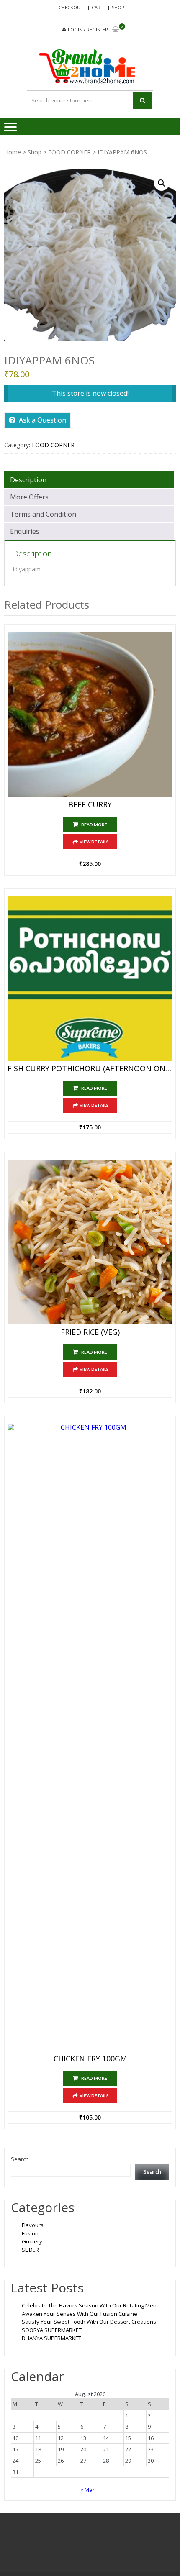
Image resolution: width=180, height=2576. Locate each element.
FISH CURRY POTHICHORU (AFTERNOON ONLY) (90, 1069)
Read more (94, 825)
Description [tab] (28, 480)
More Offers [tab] (29, 497)
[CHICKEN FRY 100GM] (90, 1737)
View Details (94, 842)
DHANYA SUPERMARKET (51, 2338)
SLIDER (30, 2250)
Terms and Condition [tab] (43, 514)
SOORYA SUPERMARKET (52, 2330)
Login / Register (88, 29)
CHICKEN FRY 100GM (90, 2059)
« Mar (87, 2490)
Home (13, 152)
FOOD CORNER (69, 152)
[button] (162, 183)
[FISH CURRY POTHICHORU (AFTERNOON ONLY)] (90, 978)
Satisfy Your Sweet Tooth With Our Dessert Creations (89, 2322)
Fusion (30, 2233)
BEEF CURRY (90, 805)
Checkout (71, 7)
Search (20, 2159)
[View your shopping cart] (116, 30)
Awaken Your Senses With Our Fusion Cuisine (80, 2314)
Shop (118, 7)
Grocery (32, 2241)
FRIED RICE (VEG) (90, 1332)
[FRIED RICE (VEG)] (90, 1242)
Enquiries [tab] (25, 531)
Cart (98, 7)
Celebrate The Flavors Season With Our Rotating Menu (91, 2305)
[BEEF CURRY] (90, 714)
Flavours (33, 2225)
